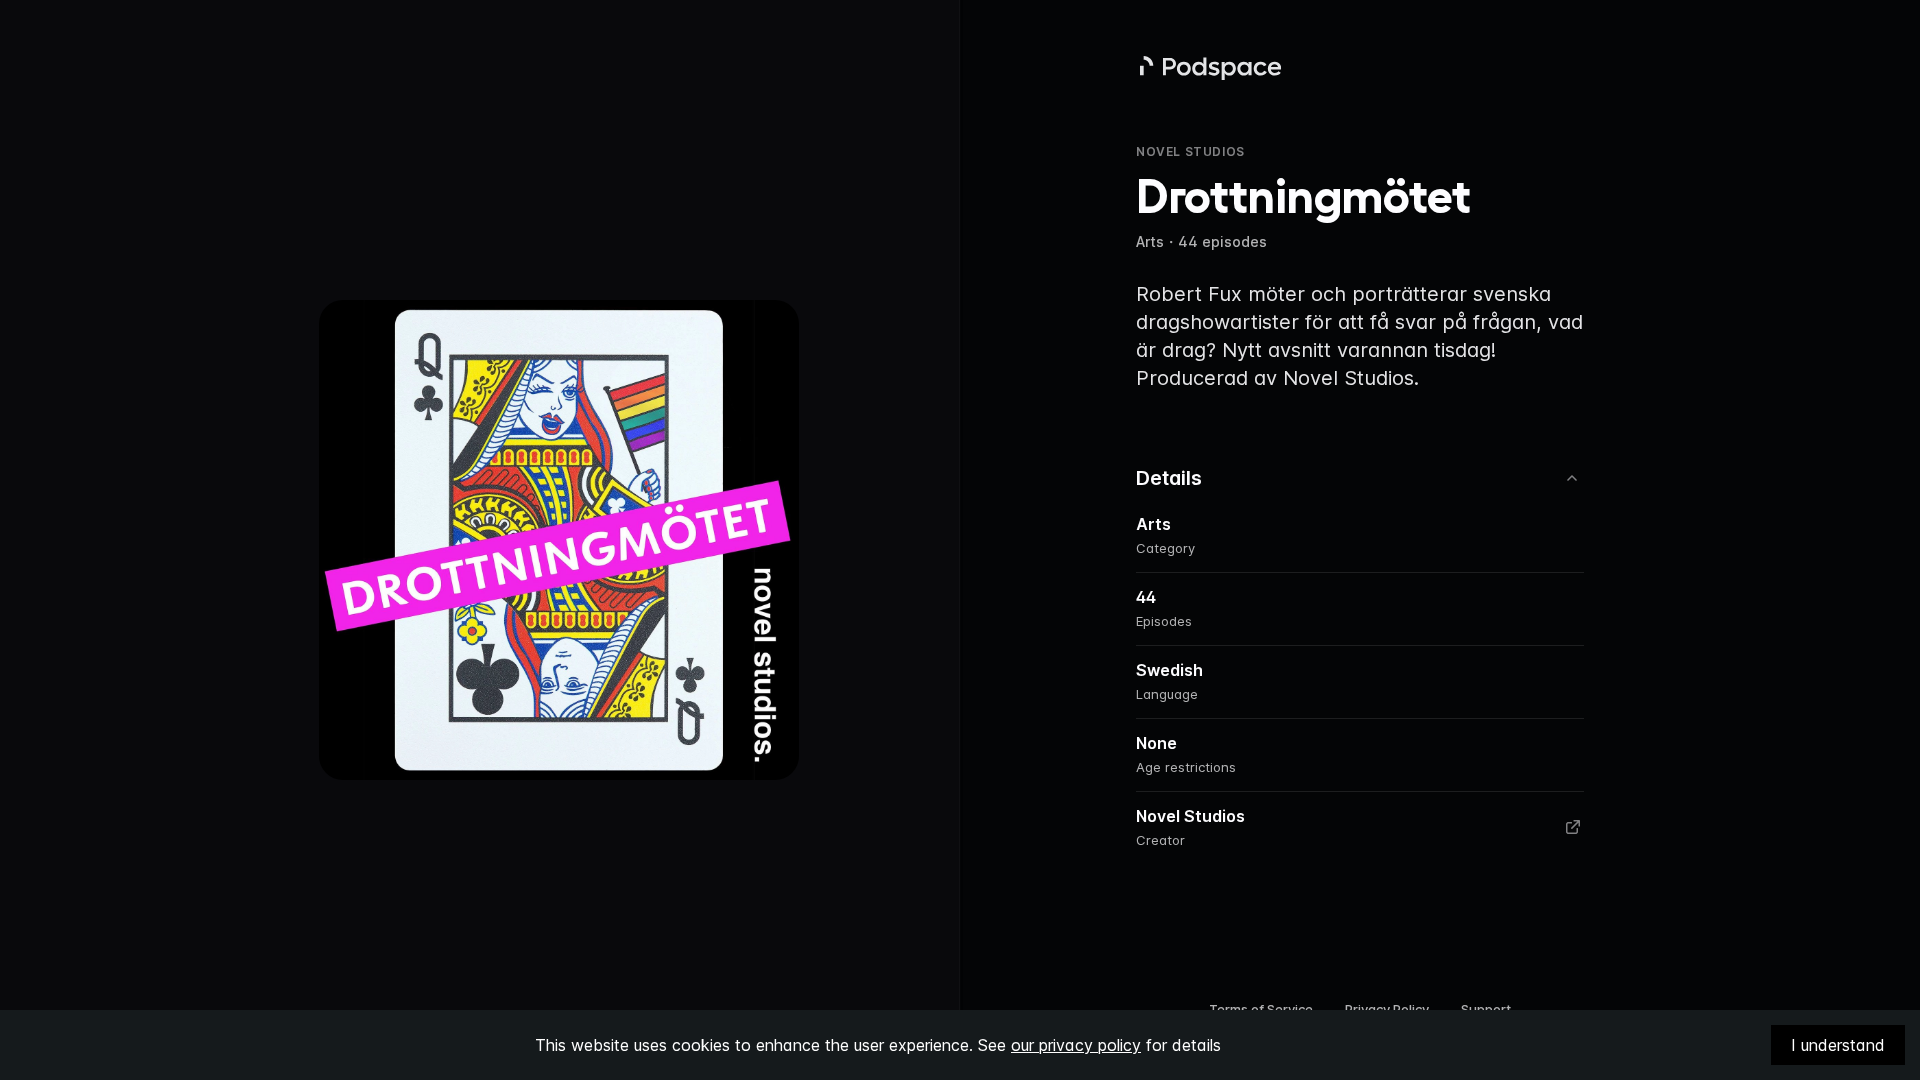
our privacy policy (1076, 1045)
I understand (1838, 1045)
